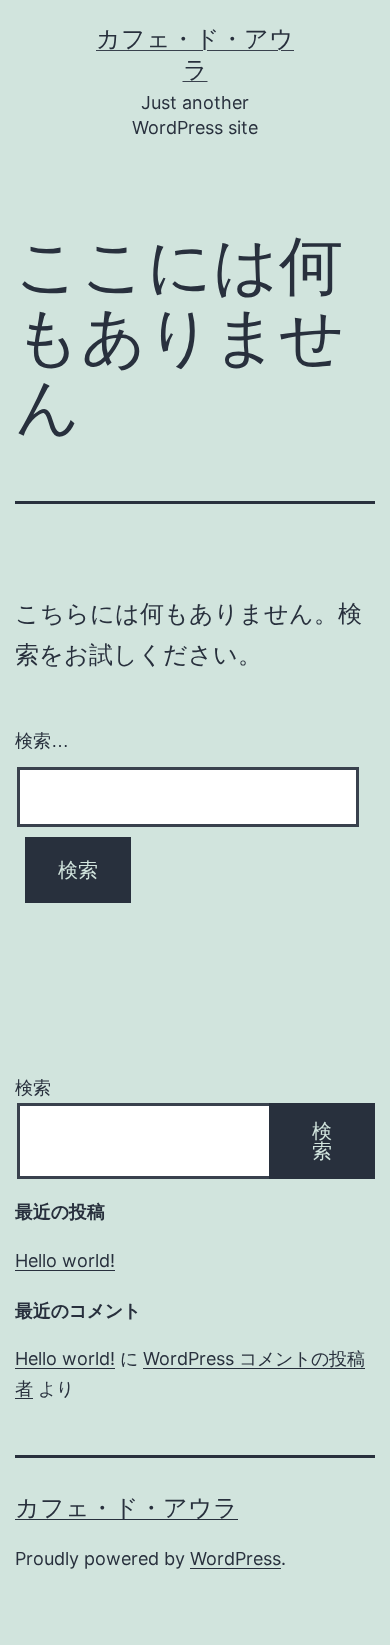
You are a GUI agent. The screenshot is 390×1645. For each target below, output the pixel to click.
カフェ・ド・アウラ (126, 1507)
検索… (42, 741)
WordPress (235, 1558)
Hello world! (65, 1260)
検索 (33, 1087)
